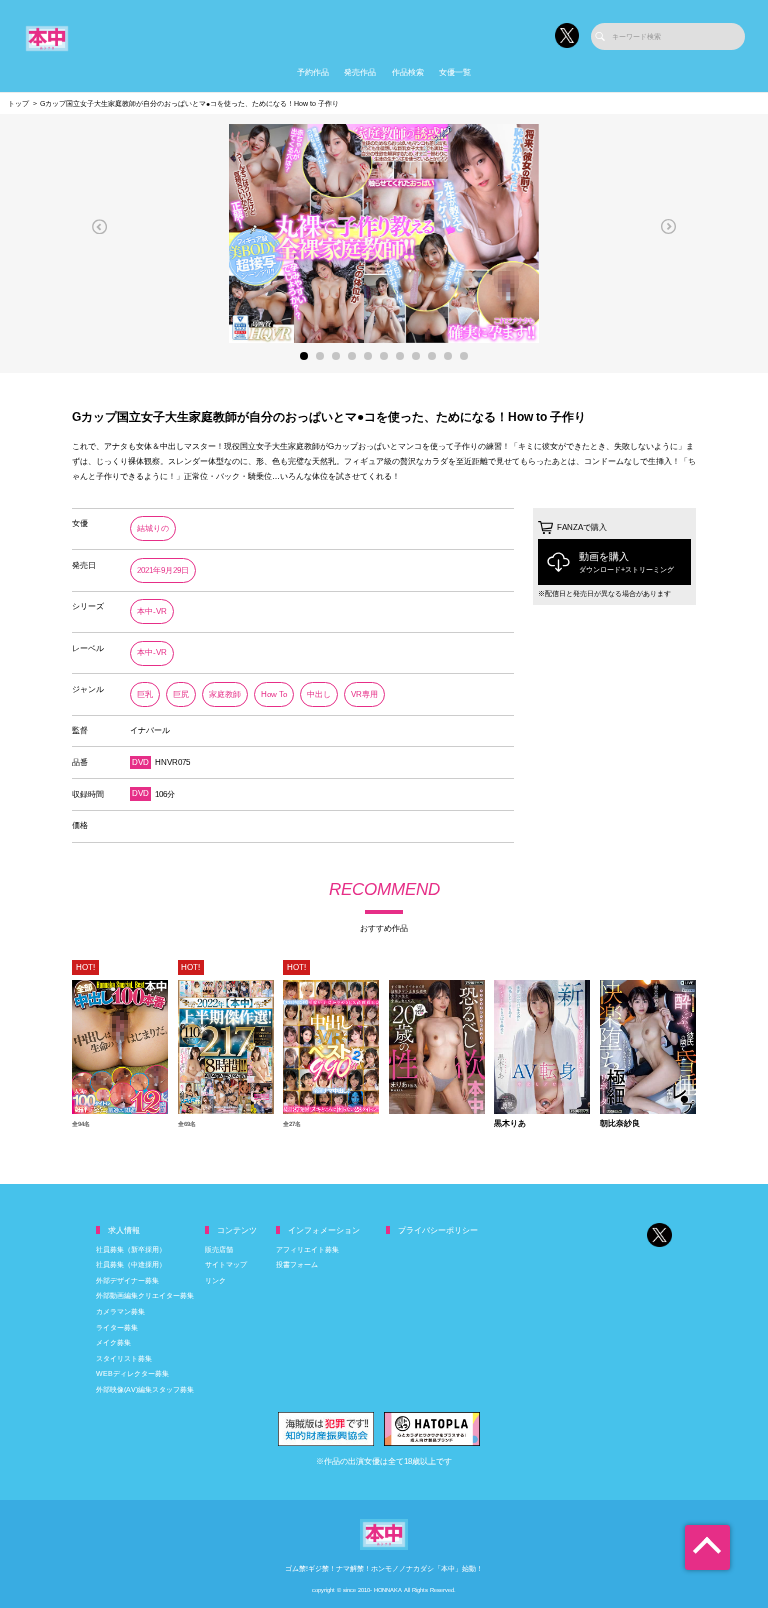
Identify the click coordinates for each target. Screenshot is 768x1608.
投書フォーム (297, 1264)
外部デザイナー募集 (127, 1280)
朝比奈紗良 (620, 1124)
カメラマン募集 (120, 1311)
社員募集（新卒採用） (131, 1249)
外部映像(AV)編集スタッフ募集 (145, 1389)
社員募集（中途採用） (131, 1264)
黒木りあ (510, 1124)
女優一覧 (455, 72)
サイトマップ (226, 1264)
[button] (100, 226)
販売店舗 (219, 1249)
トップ (18, 103)
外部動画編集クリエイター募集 (145, 1295)
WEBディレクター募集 (132, 1373)
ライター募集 (117, 1327)
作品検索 (408, 72)
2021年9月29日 (163, 570)
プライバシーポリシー (438, 1230)
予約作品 (313, 72)
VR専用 (364, 694)
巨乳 (145, 694)
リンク (215, 1280)
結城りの (153, 528)
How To (274, 694)
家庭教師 (225, 694)
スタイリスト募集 (124, 1358)
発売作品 (360, 72)
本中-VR (152, 611)
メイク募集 (113, 1342)
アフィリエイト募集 (307, 1249)
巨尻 (181, 694)
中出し (319, 694)
